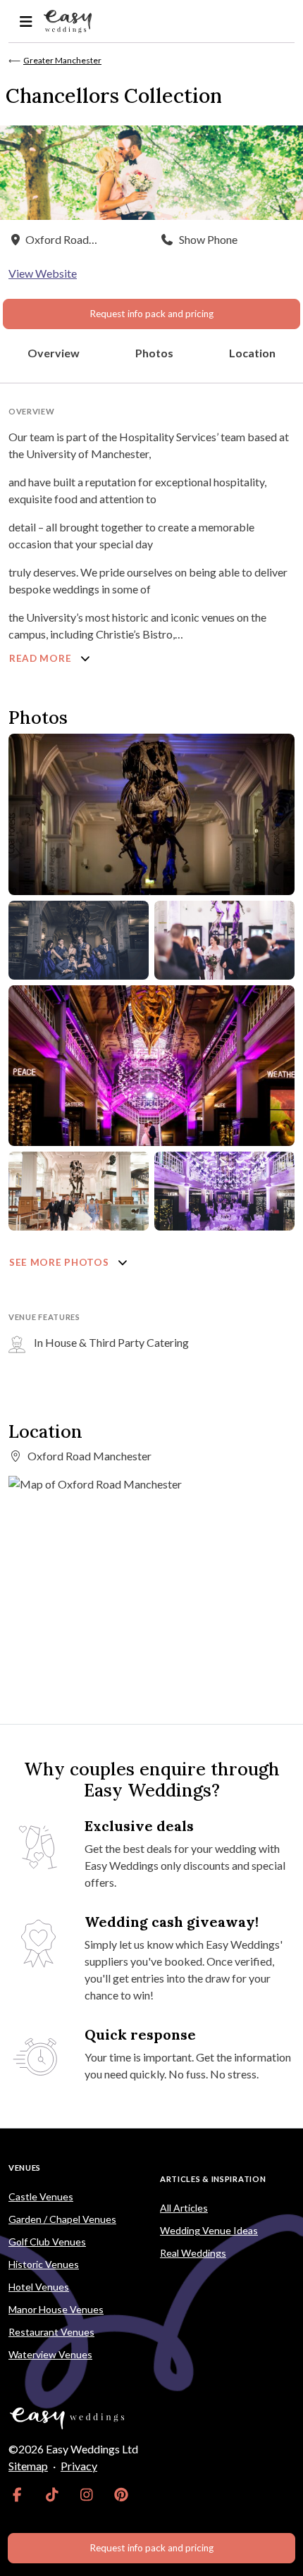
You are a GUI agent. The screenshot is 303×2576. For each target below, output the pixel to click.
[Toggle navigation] (26, 21)
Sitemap (28, 2466)
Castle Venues (41, 2196)
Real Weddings (193, 2253)
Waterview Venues (50, 2354)
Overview (54, 353)
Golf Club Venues (47, 2242)
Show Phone (208, 239)
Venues (25, 2168)
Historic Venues (44, 2264)
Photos (154, 353)
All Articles (184, 2208)
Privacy (79, 2466)
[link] (17, 2494)
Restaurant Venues (51, 2332)
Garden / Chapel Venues (62, 2219)
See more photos (60, 1262)
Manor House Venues (56, 2309)
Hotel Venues (39, 2287)
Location (252, 353)
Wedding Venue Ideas (209, 2230)
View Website (43, 273)
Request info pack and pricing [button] (151, 314)
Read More (42, 658)
